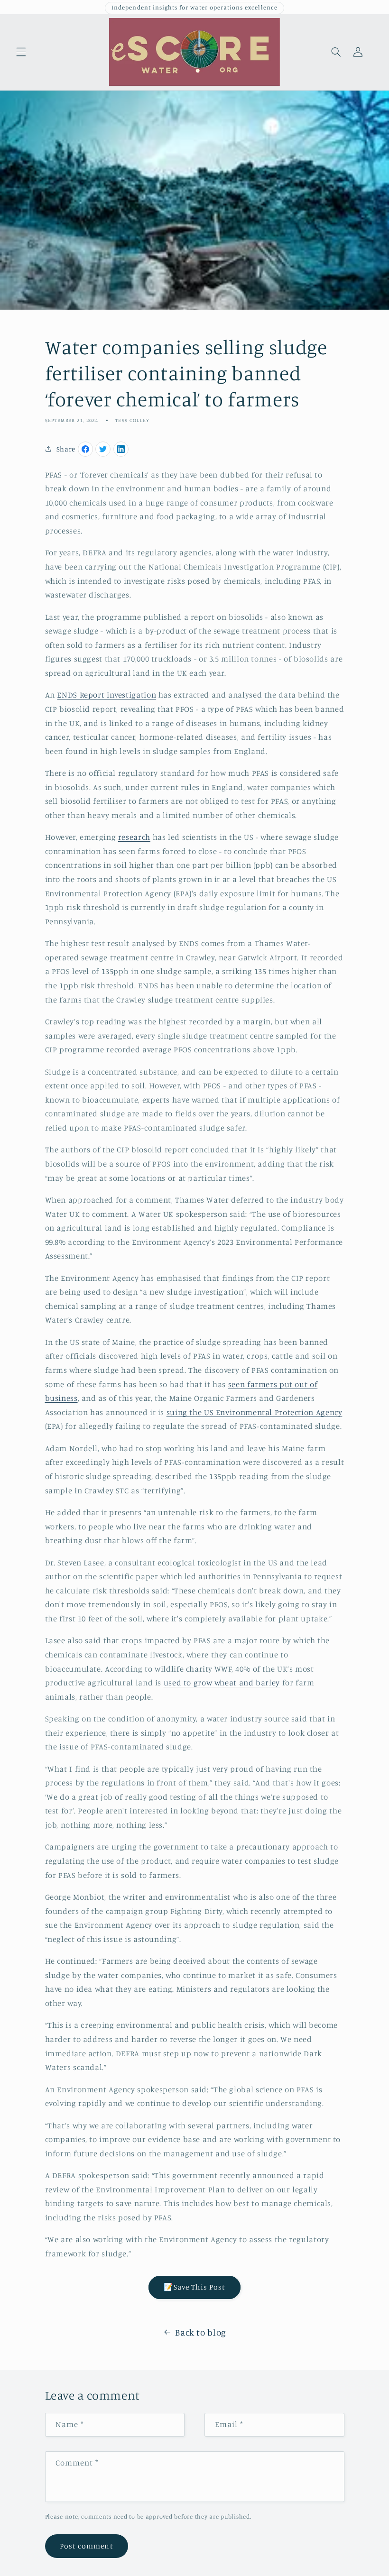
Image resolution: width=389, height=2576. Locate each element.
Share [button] (66, 449)
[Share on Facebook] (85, 449)
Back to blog (201, 2332)
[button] (21, 52)
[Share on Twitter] (103, 449)
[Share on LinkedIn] (121, 449)
